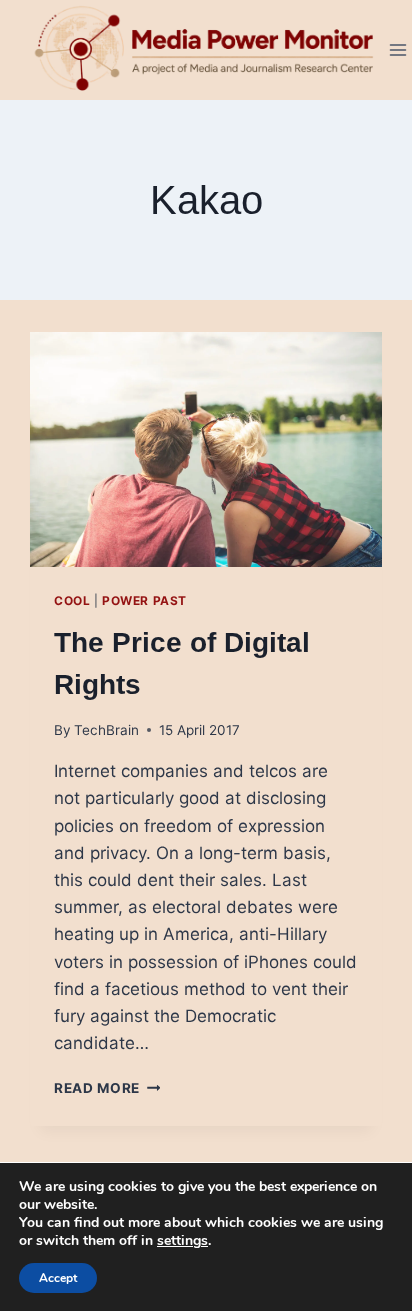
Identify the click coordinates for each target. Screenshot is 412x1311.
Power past (144, 600)
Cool (72, 600)
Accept (58, 1278)
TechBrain (106, 730)
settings (182, 1241)
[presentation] (206, 449)
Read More (107, 1088)
